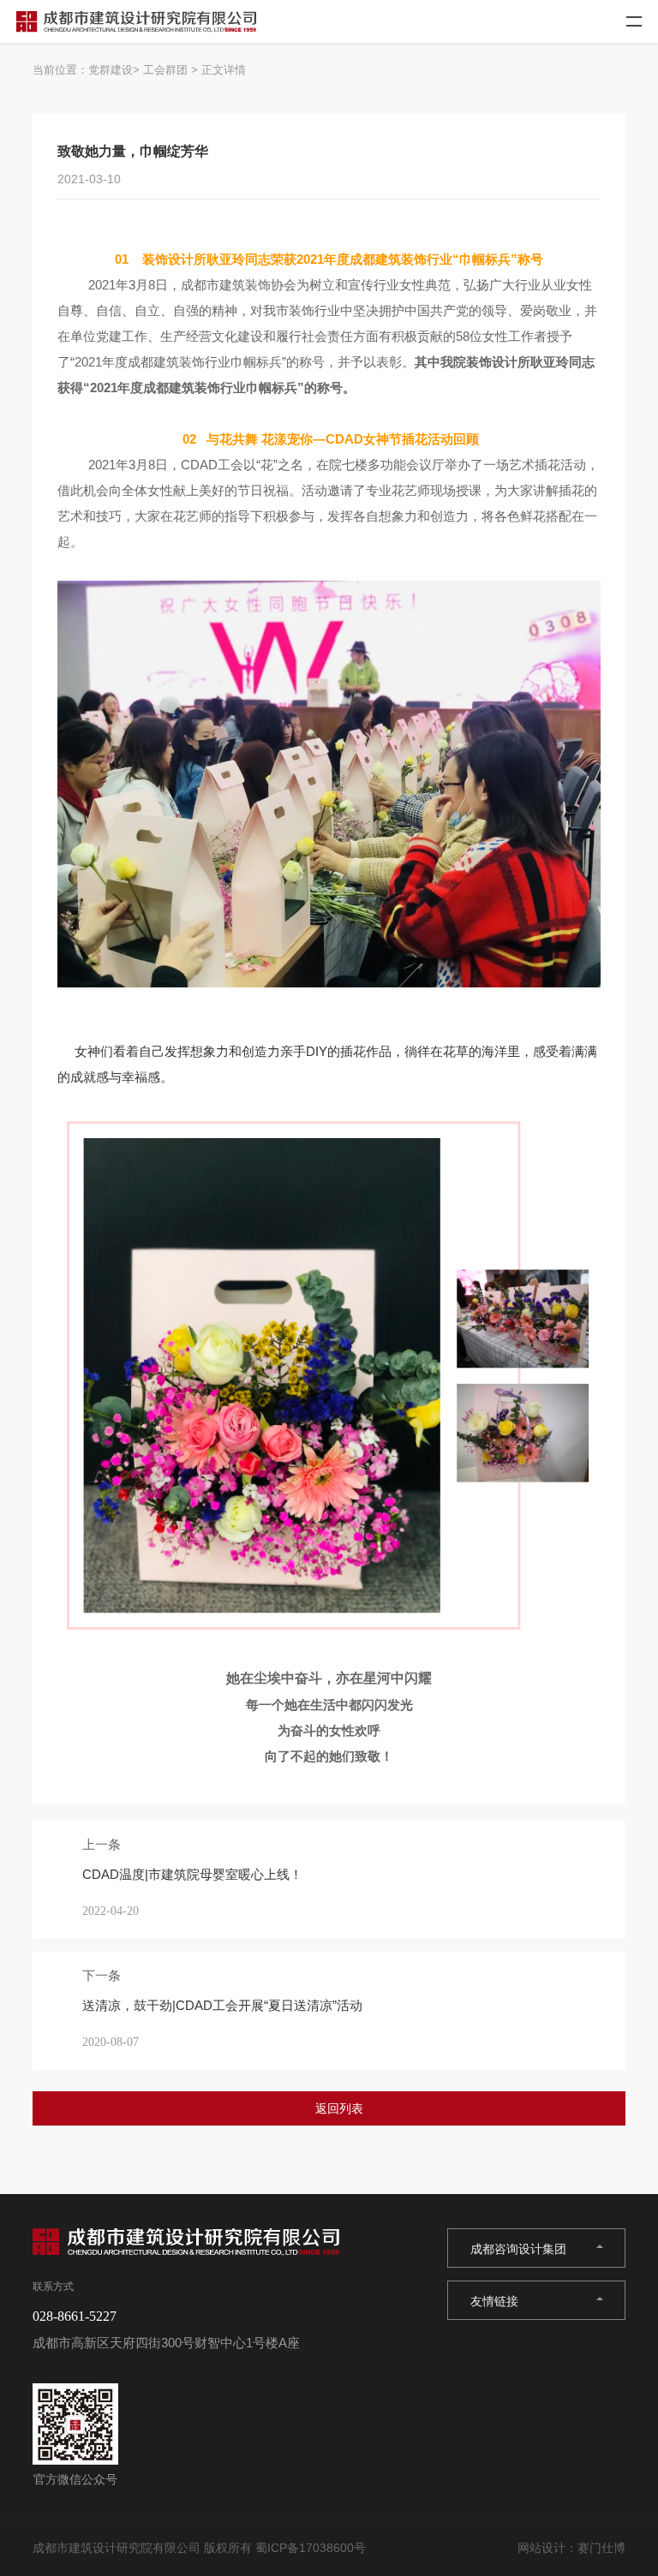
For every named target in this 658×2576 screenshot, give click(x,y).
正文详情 (224, 70)
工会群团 (165, 70)
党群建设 (111, 70)
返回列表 (339, 2108)
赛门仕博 (601, 2548)
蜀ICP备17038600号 (311, 2548)
